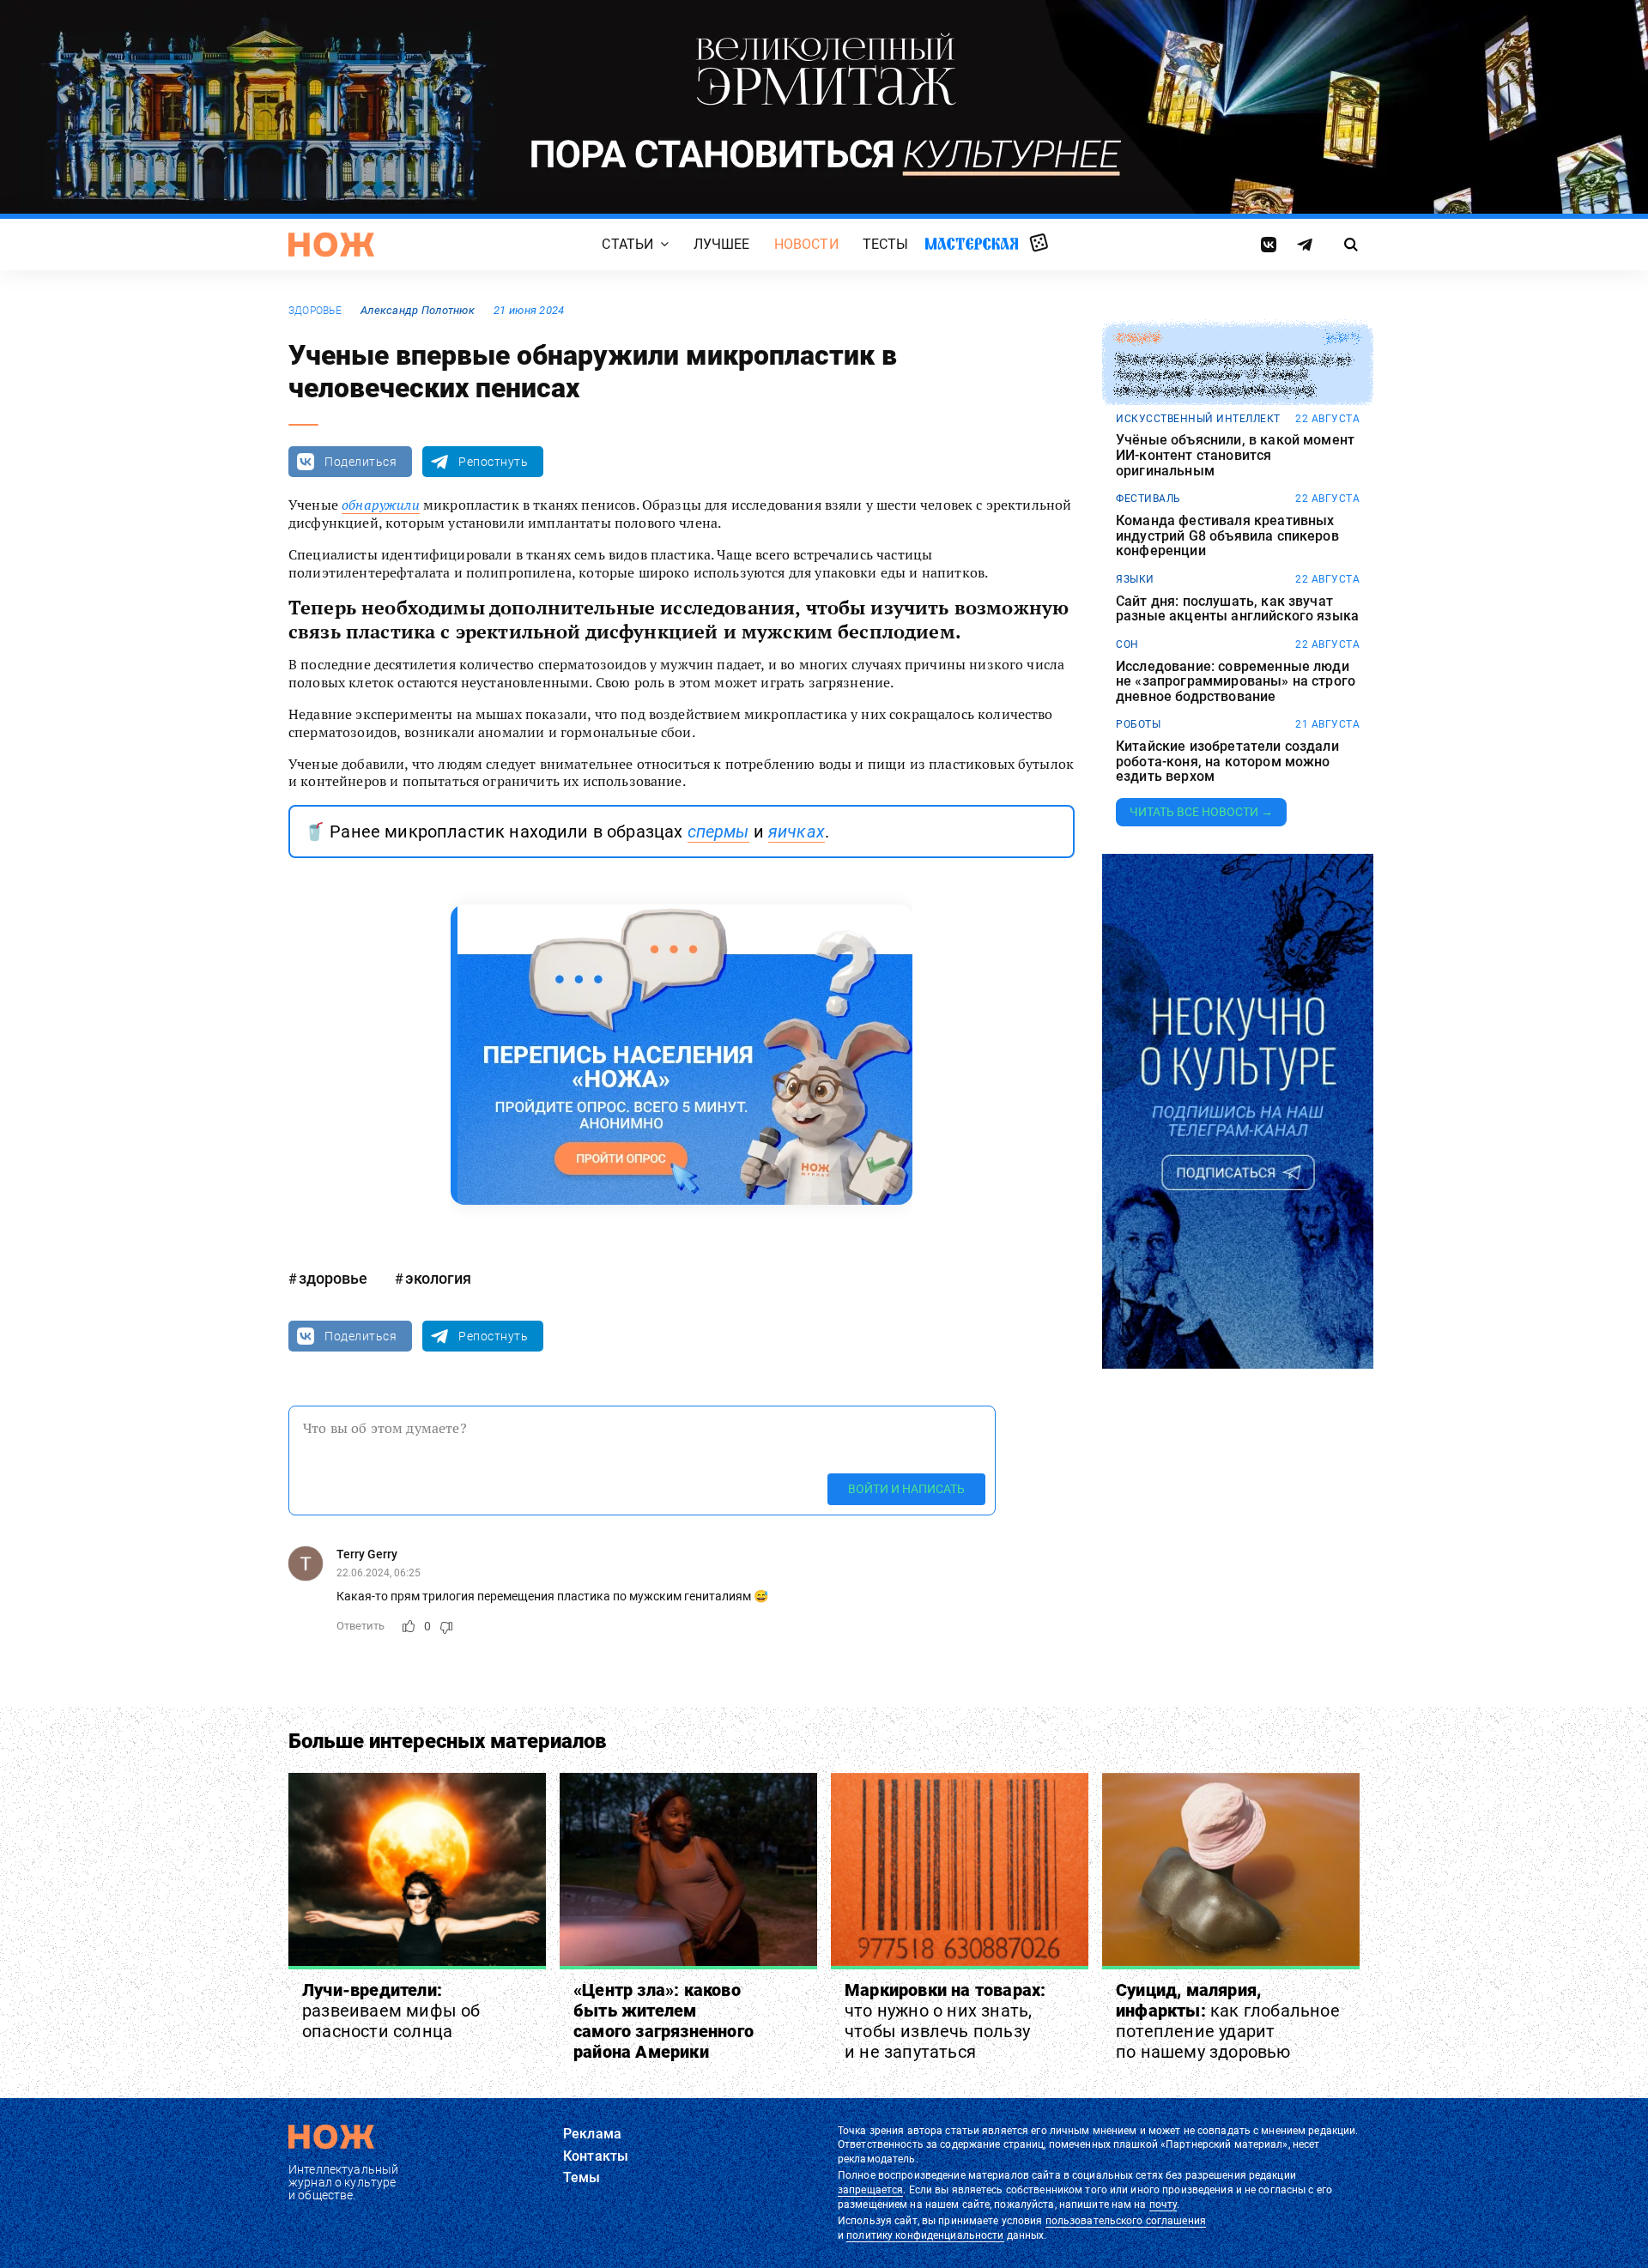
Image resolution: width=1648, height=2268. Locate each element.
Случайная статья (1039, 244)
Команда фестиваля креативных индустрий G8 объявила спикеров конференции (1227, 536)
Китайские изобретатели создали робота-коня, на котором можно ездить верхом (1227, 762)
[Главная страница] (331, 245)
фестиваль (1148, 499)
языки (1135, 579)
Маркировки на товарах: (945, 2021)
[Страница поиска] (1351, 245)
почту (1163, 2204)
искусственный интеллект (1198, 419)
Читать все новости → (1201, 812)
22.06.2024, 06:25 (379, 1573)
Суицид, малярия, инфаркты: (1228, 2021)
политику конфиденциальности (925, 2235)
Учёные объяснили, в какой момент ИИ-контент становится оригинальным (1235, 455)
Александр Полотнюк (418, 310)
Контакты (596, 2156)
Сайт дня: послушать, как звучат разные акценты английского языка (1237, 609)
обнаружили (381, 505)
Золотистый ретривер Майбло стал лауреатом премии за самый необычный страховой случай (1233, 375)
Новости (806, 244)
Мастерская (972, 243)
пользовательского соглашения (1126, 2221)
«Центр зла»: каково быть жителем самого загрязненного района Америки (663, 2021)
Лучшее (722, 244)
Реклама (592, 2134)
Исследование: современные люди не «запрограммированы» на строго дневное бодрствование (1236, 682)
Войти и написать (906, 1489)
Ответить (360, 1626)
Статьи (627, 244)
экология (438, 1278)
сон (1127, 644)
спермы (718, 832)
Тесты (886, 244)
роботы (1138, 724)
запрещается (870, 2190)
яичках (797, 832)
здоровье (315, 311)
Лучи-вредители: (391, 2011)
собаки (1138, 338)
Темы (582, 2177)
